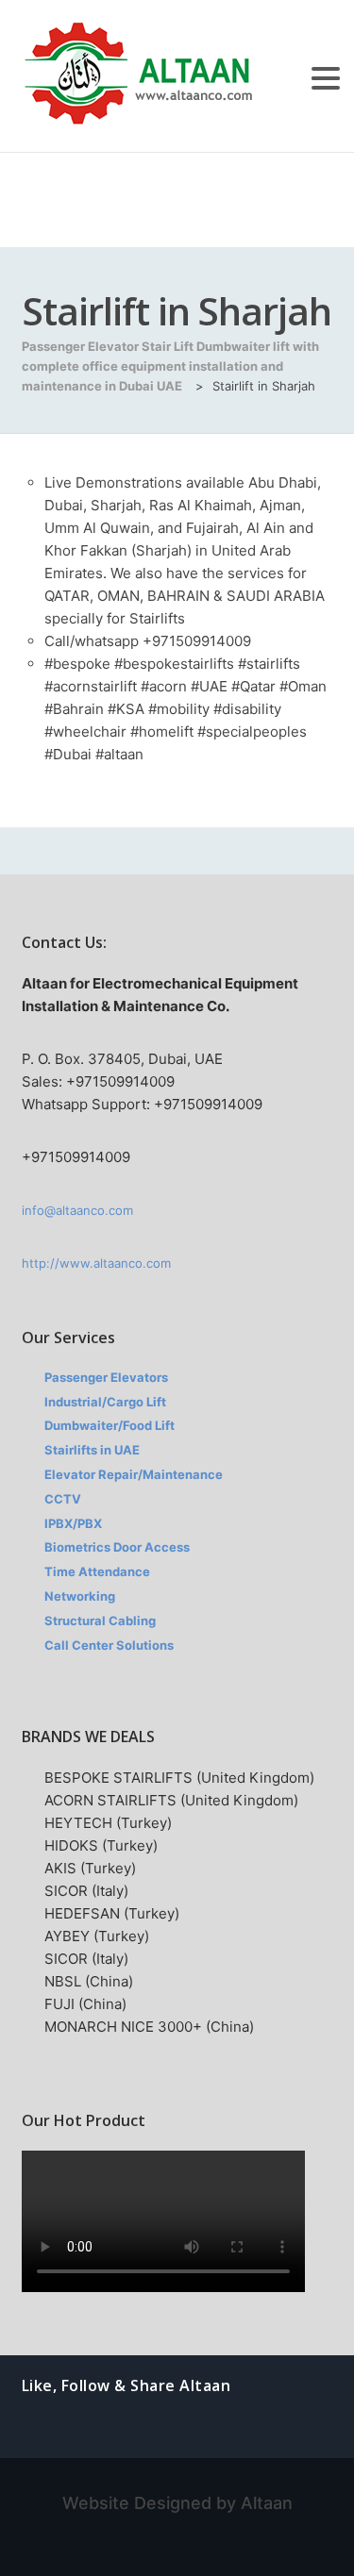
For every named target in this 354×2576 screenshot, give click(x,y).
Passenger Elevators (106, 1377)
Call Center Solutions (109, 1645)
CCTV (63, 1499)
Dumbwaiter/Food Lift (110, 1425)
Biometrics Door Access (117, 1547)
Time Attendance (97, 1571)
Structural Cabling (100, 1620)
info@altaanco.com (77, 1210)
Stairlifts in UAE (92, 1450)
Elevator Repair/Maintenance (134, 1474)
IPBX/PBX (73, 1523)
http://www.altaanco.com (96, 1263)
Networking (80, 1596)
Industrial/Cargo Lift (105, 1402)
